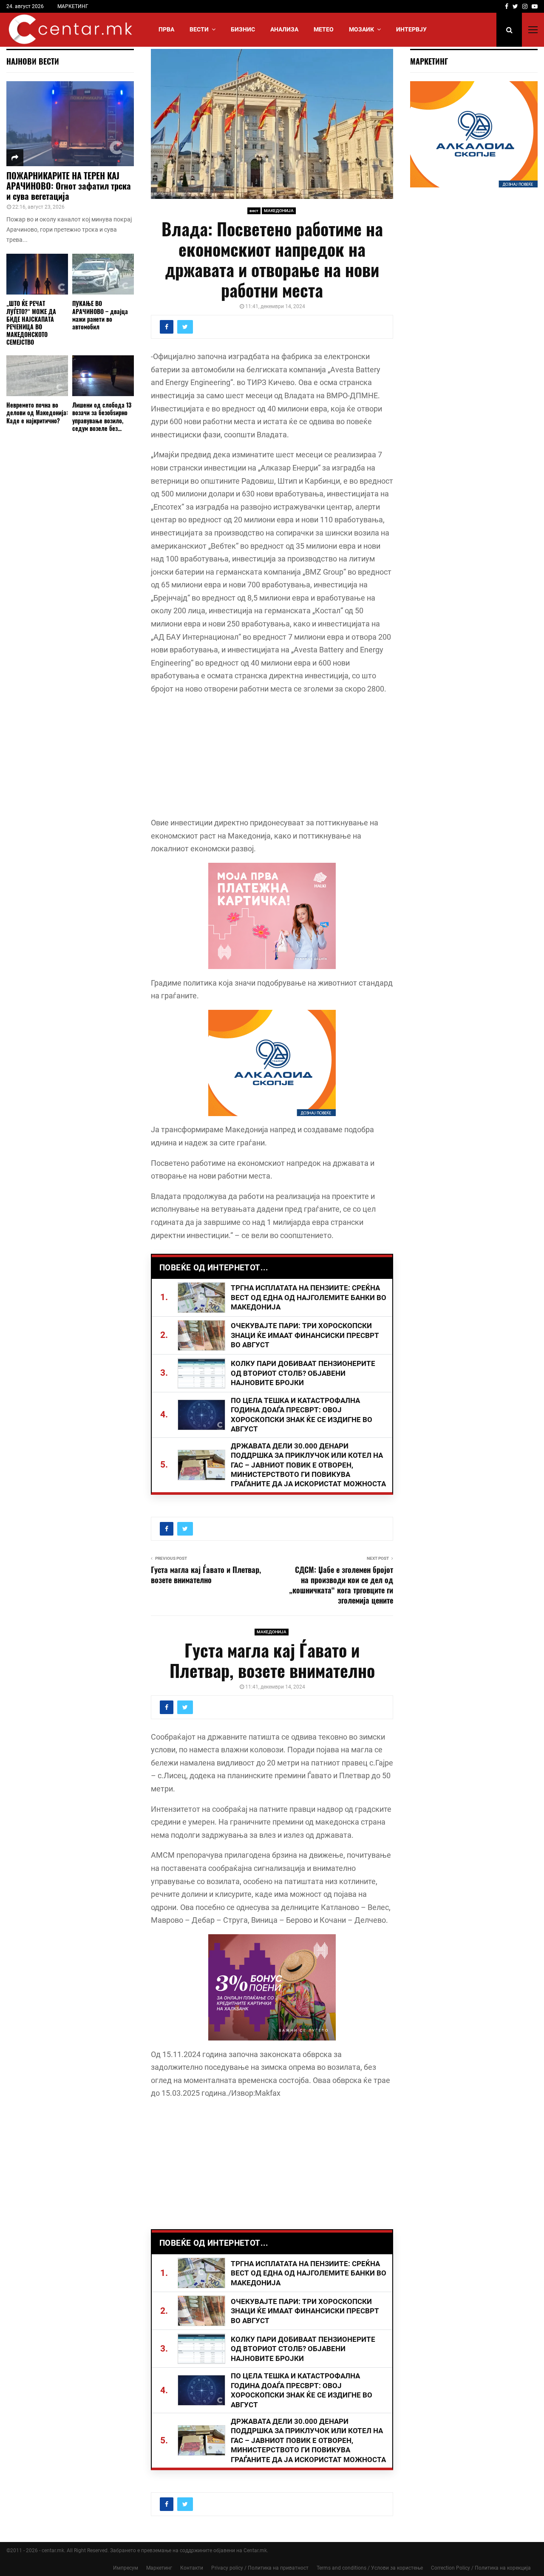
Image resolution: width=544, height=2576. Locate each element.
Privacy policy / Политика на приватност (260, 2568)
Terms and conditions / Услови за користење (370, 2568)
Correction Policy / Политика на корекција (481, 2568)
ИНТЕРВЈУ (411, 29)
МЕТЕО (324, 29)
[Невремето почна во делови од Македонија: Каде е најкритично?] (37, 376)
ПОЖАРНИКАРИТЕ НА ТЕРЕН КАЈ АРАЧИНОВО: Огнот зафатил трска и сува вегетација (69, 186)
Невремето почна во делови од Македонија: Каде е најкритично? (37, 412)
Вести (199, 29)
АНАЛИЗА (284, 29)
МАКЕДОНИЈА (279, 211)
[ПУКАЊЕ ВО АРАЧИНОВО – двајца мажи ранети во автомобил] (103, 274)
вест (254, 211)
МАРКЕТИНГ (73, 6)
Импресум (126, 2568)
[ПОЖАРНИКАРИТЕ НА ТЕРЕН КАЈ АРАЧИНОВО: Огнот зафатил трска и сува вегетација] (70, 124)
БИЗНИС (243, 29)
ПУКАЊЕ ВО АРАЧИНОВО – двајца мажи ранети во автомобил (100, 315)
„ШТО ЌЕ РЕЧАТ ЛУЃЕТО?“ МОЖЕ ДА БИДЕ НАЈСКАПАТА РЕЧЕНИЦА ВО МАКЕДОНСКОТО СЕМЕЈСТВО (31, 322)
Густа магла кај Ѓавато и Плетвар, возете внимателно (206, 1575)
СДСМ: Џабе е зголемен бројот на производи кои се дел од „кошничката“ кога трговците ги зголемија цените (341, 1585)
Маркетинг (159, 2568)
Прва (166, 29)
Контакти (192, 2568)
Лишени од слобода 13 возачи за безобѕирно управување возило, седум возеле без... (102, 416)
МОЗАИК (361, 29)
